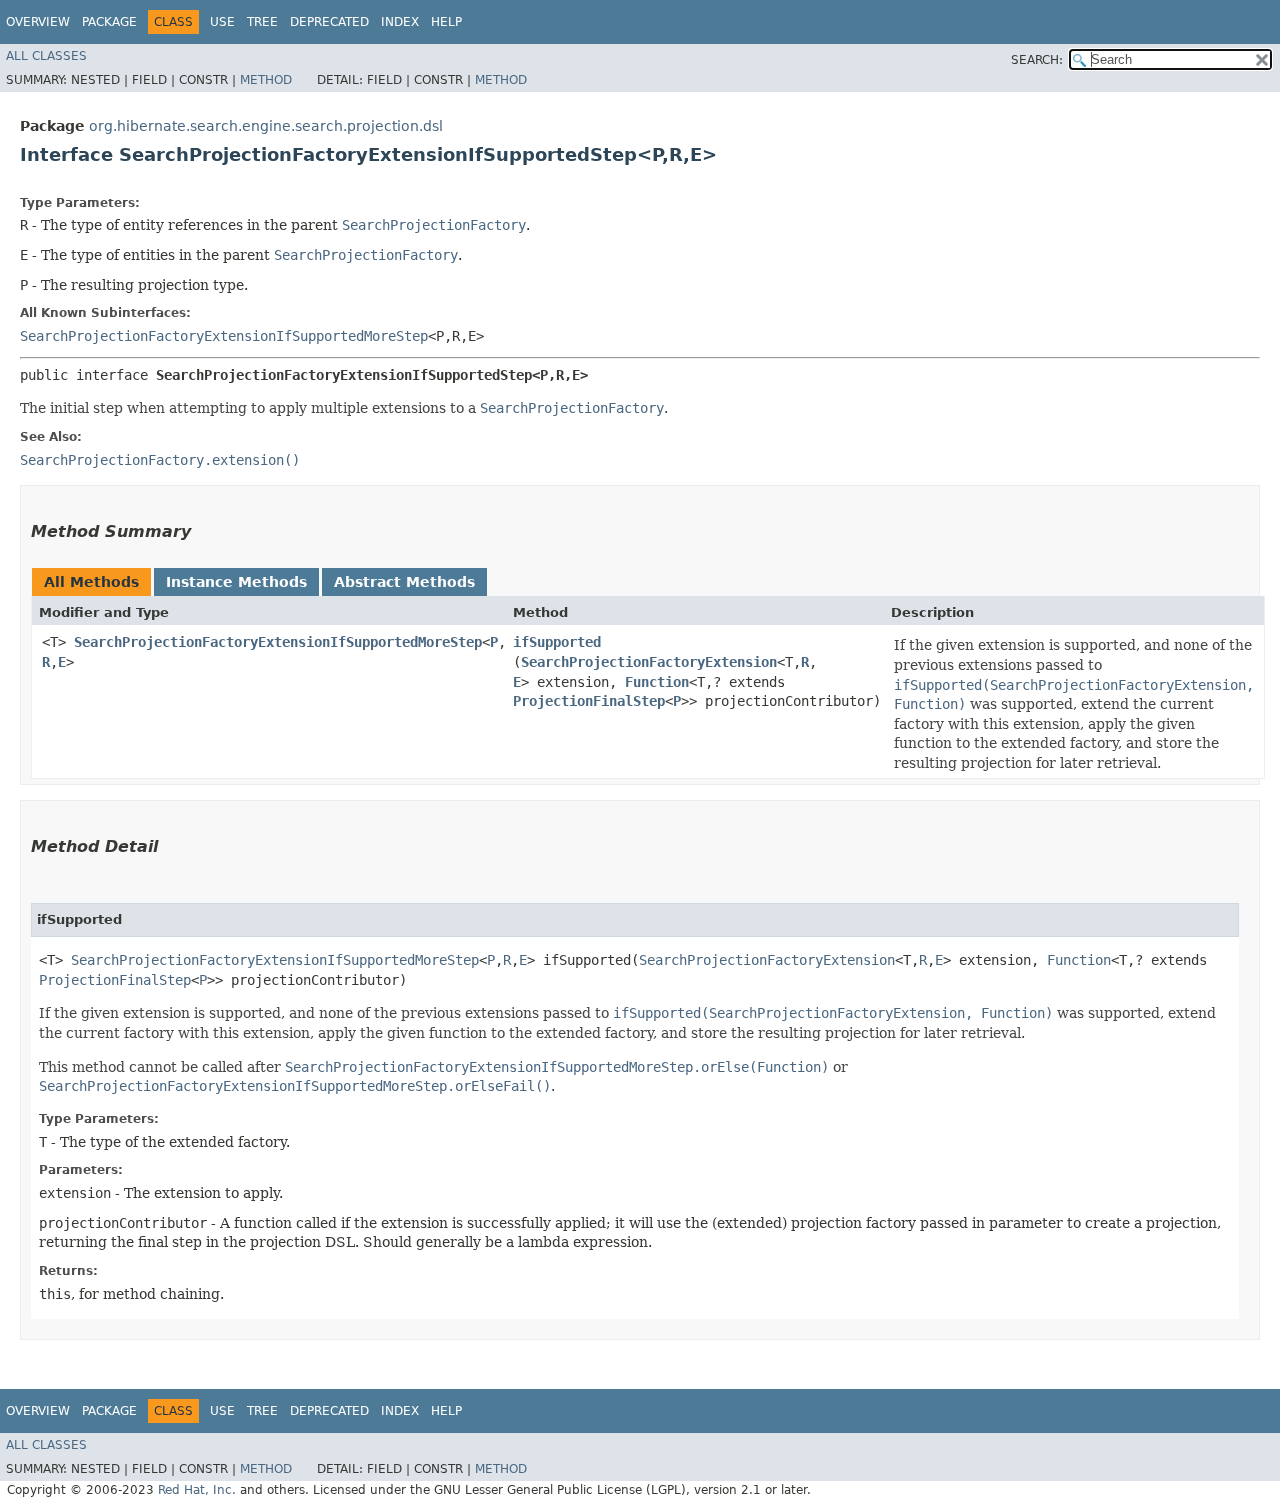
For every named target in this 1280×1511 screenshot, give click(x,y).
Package (109, 22)
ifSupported (557, 642)
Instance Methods (236, 582)
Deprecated (329, 22)
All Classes (46, 56)
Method (266, 80)
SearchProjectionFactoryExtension (649, 662)
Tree (262, 22)
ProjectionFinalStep (589, 701)
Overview (38, 22)
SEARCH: (1037, 60)
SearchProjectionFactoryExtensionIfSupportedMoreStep (224, 336)
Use (222, 22)
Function (657, 682)
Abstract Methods (404, 582)
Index (400, 22)
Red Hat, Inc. (197, 1490)
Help (446, 22)
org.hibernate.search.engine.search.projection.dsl (266, 126)
